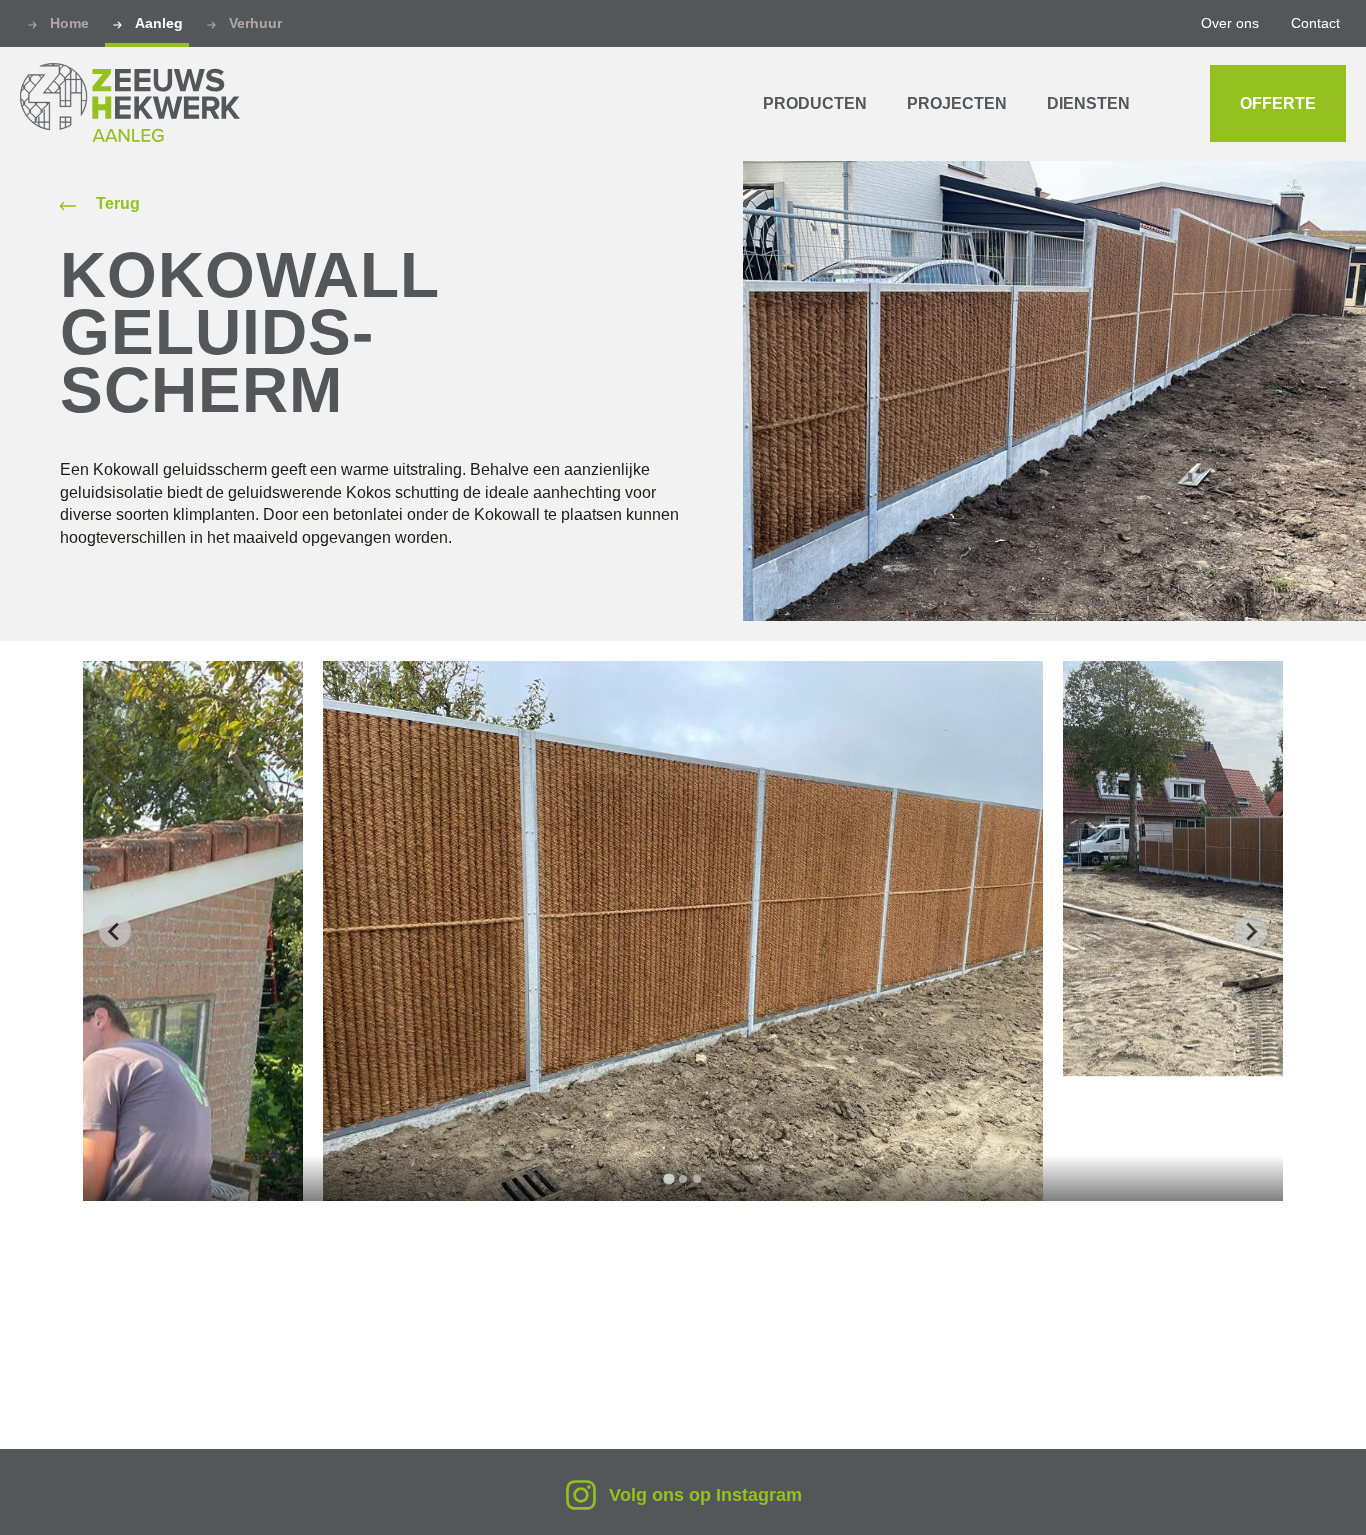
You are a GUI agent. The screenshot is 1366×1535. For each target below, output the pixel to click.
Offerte (1278, 103)
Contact (1315, 23)
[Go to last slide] (115, 931)
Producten (815, 103)
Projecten (957, 103)
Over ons (1230, 23)
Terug (118, 204)
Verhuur (255, 23)
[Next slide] (1251, 931)
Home (69, 23)
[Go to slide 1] (668, 1179)
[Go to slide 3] (697, 1179)
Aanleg (159, 23)
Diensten (1088, 103)
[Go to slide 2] (683, 1179)
